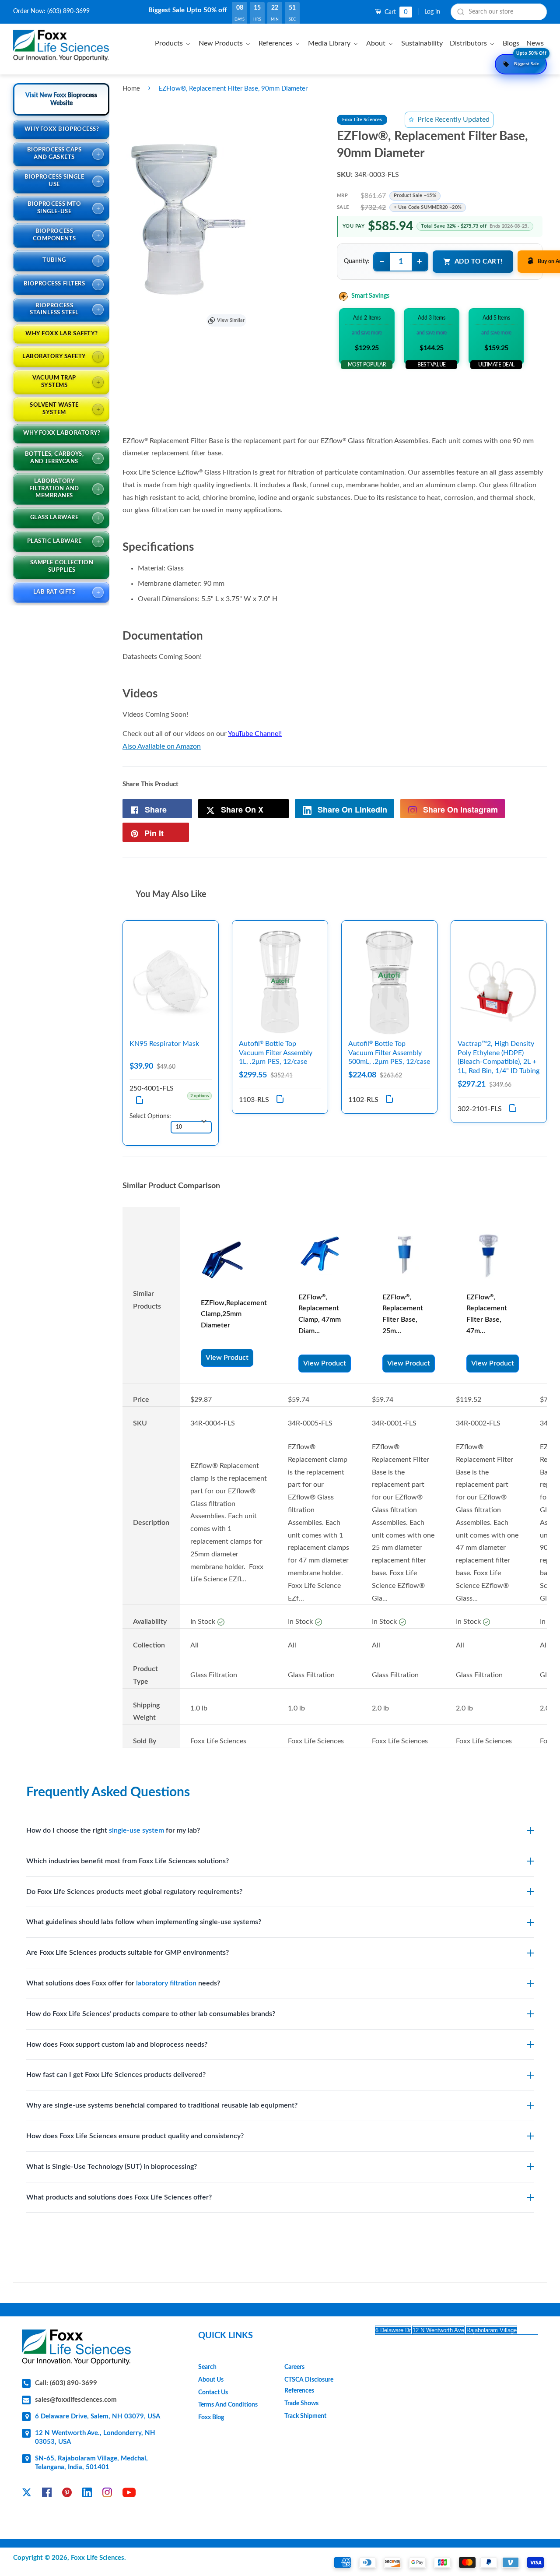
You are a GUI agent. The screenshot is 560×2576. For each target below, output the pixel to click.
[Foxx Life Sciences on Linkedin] (87, 2494)
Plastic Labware (54, 541)
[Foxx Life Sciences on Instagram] (107, 2494)
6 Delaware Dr (393, 2330)
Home (131, 89)
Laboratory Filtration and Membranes (54, 489)
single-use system (136, 1830)
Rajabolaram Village (492, 2330)
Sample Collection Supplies (62, 567)
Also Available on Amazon (162, 746)
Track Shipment (305, 2416)
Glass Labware (54, 518)
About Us (211, 2380)
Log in (432, 12)
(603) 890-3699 (68, 11)
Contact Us (213, 2393)
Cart (395, 12)
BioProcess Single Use (54, 181)
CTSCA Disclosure (309, 2380)
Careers (294, 2367)
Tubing (54, 260)
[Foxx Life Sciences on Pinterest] (67, 2494)
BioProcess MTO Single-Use (54, 208)
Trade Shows (301, 2404)
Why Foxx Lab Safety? (61, 334)
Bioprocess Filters (54, 284)
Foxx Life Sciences (98, 2558)
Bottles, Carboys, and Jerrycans (54, 458)
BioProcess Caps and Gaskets (54, 154)
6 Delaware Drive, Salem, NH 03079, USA (98, 2416)
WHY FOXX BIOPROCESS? (62, 129)
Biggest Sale (530, 60)
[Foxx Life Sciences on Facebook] (47, 2494)
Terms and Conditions (228, 2405)
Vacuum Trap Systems (54, 382)
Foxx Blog (211, 2418)
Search (207, 2367)
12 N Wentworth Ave (438, 2330)
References (299, 2391)
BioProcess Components (54, 235)
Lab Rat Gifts (54, 592)
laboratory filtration (166, 1983)
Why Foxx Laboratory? (62, 433)
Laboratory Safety (54, 357)
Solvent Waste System (54, 409)
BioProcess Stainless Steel (54, 310)
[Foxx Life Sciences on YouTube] (129, 2494)
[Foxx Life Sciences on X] (27, 2494)
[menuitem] (174, 43)
